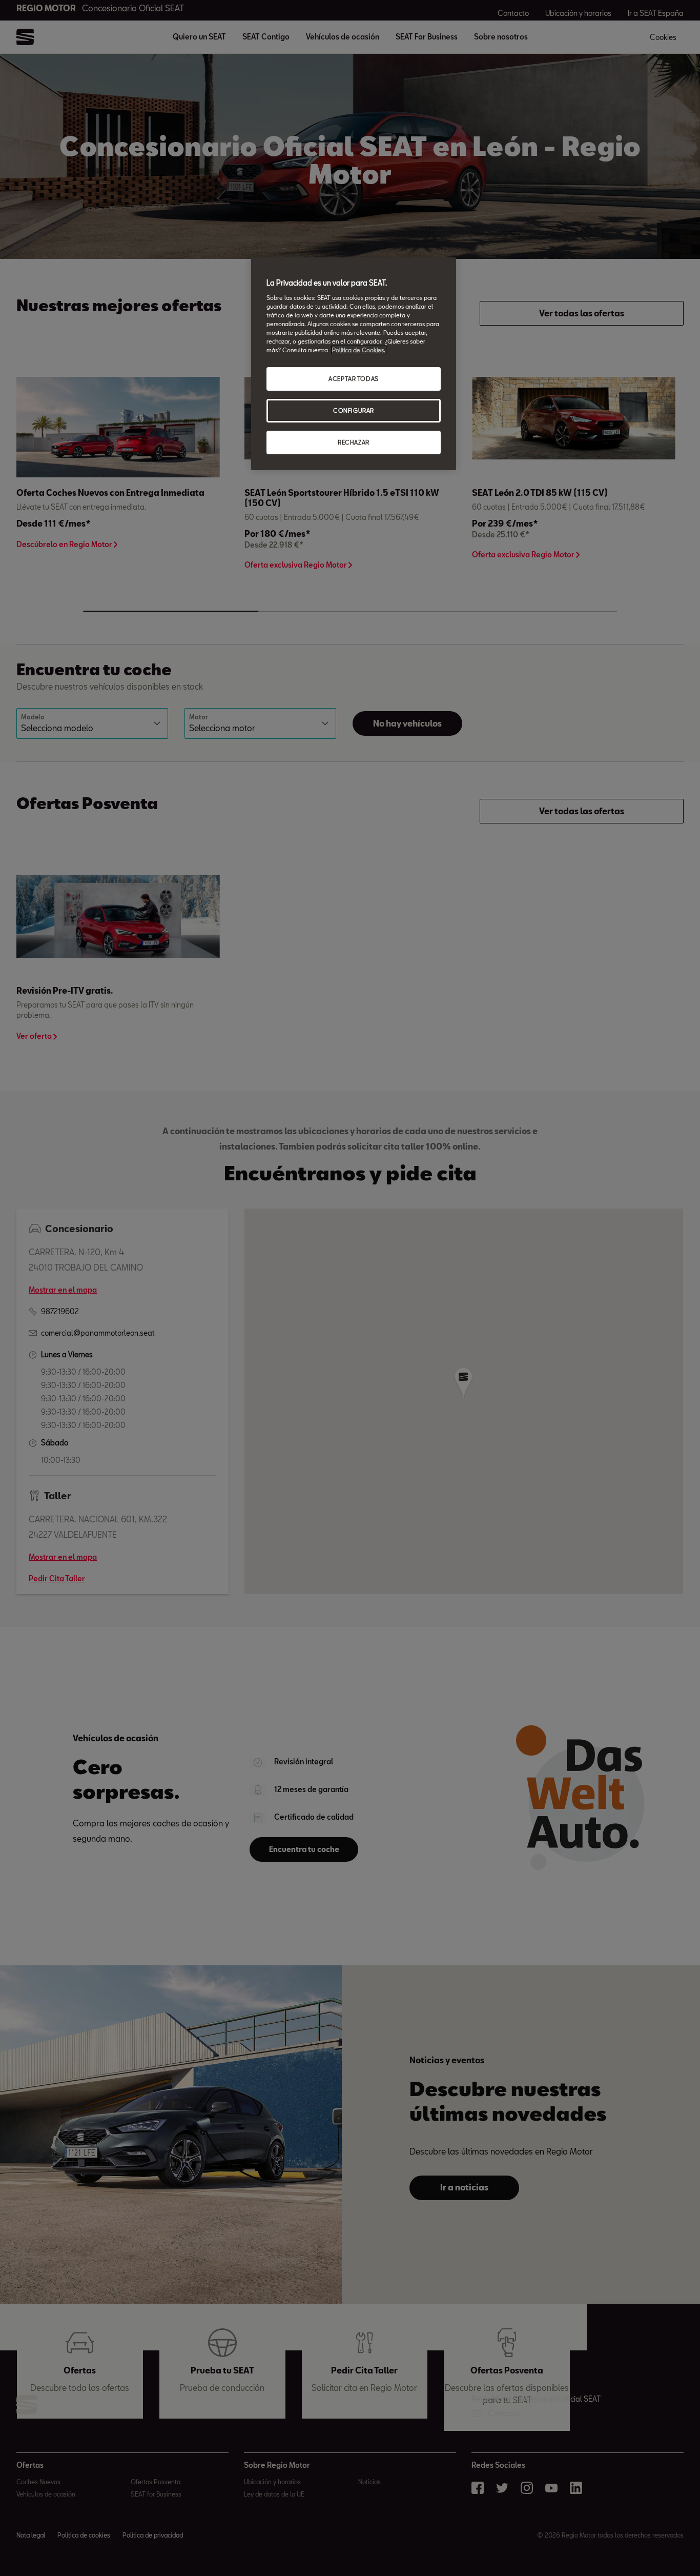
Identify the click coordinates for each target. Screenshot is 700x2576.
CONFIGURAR (354, 410)
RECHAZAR (354, 442)
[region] (354, 364)
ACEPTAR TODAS (353, 379)
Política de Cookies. (359, 350)
